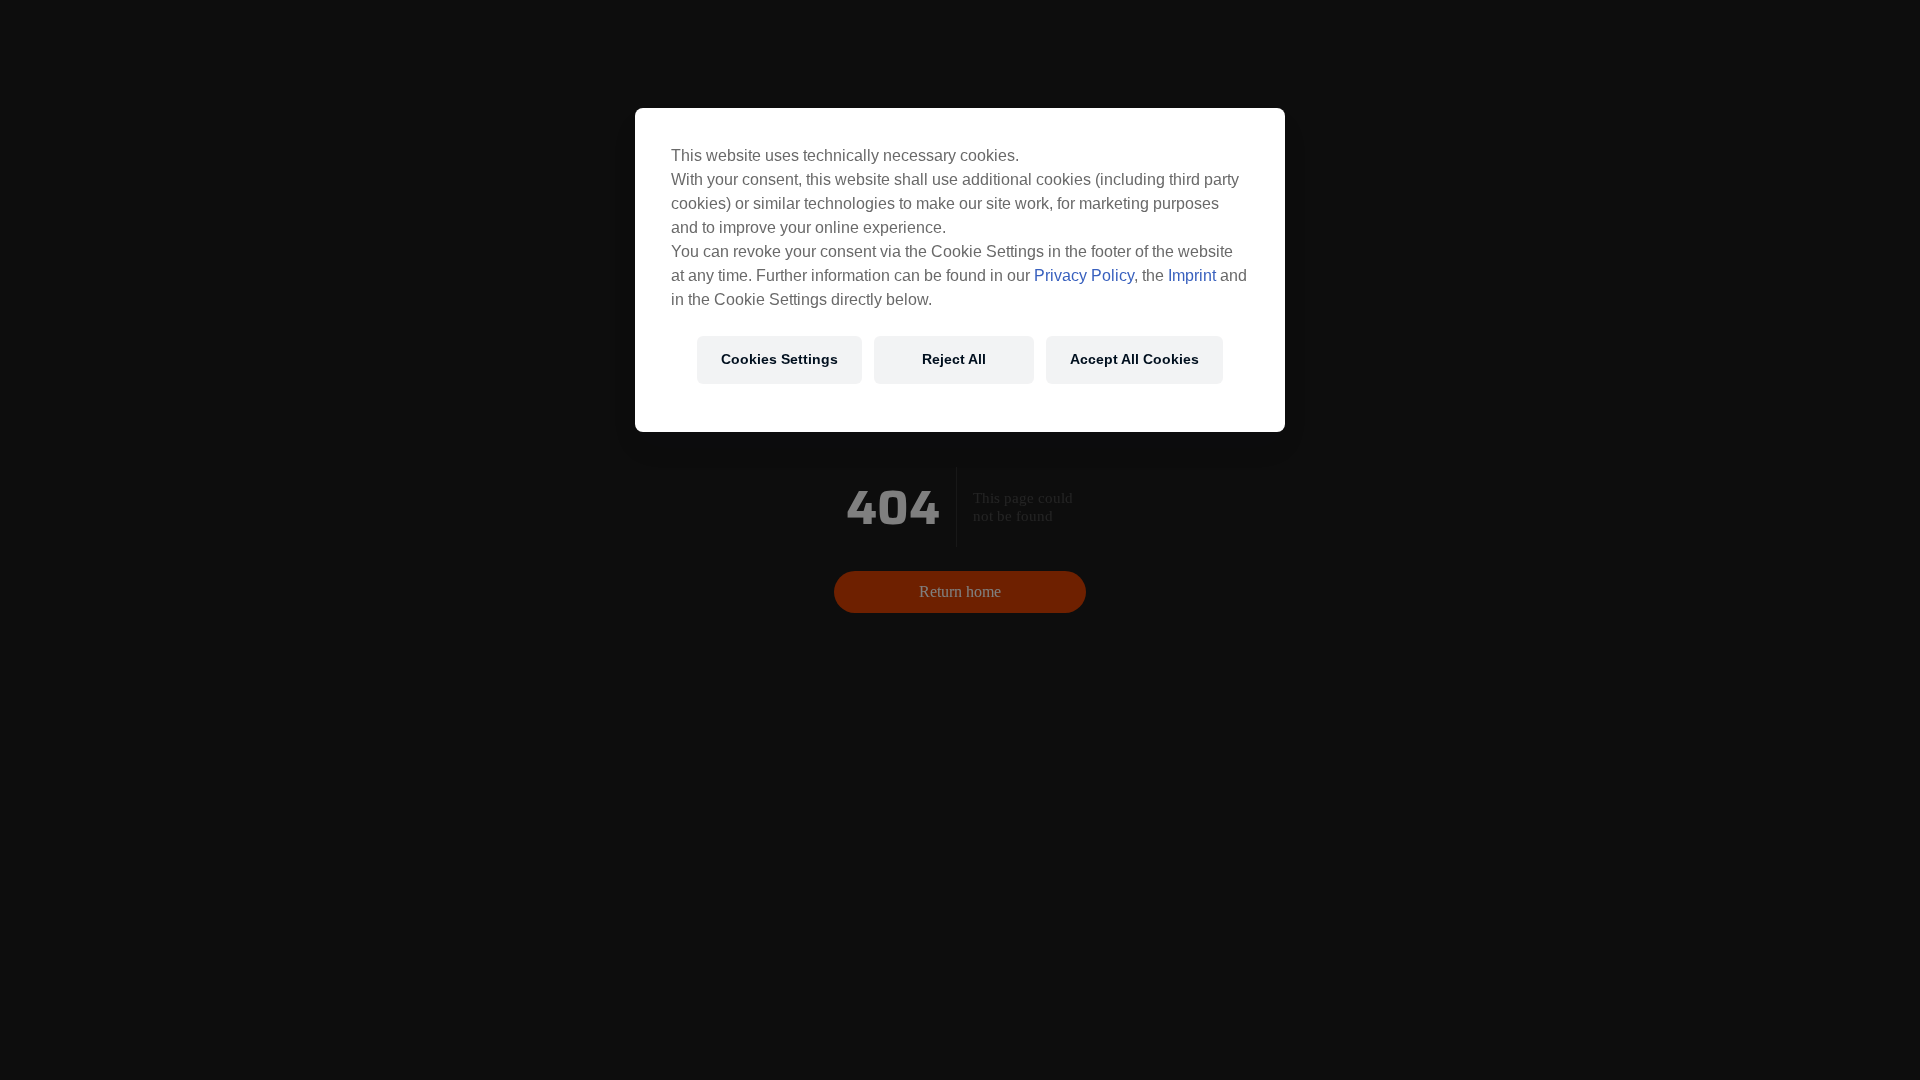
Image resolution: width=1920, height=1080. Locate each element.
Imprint (1192, 275)
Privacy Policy (1084, 275)
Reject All (954, 359)
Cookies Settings (779, 359)
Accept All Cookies (1134, 359)
